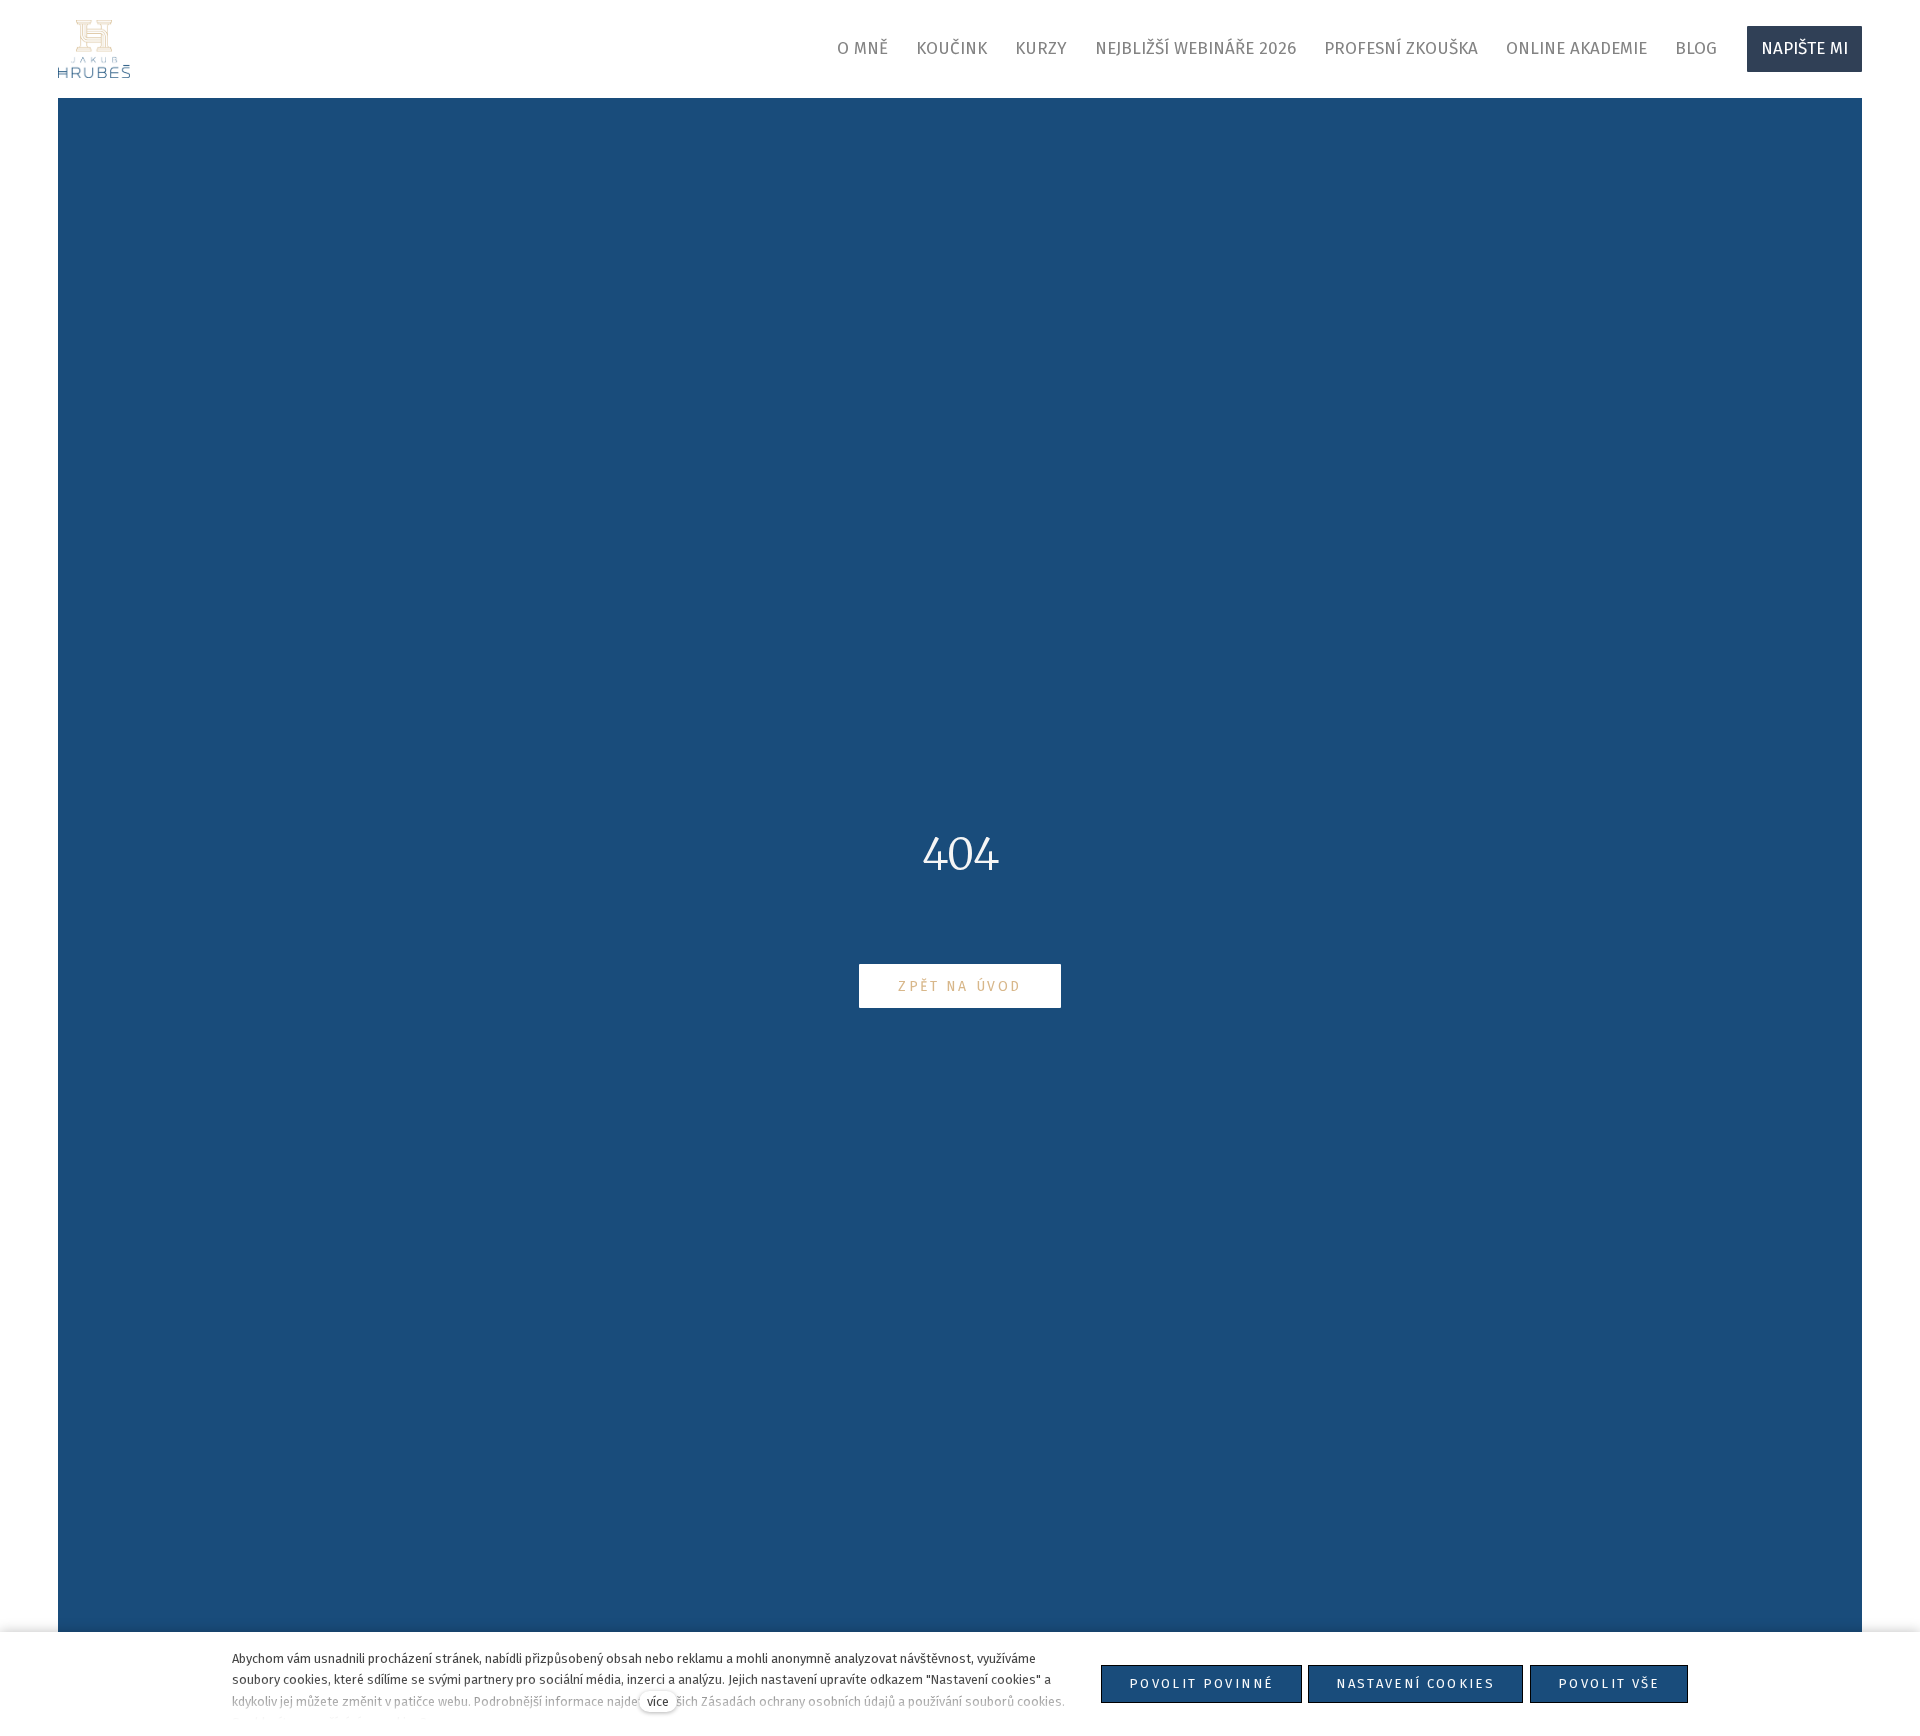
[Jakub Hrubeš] (94, 49)
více (658, 1701)
